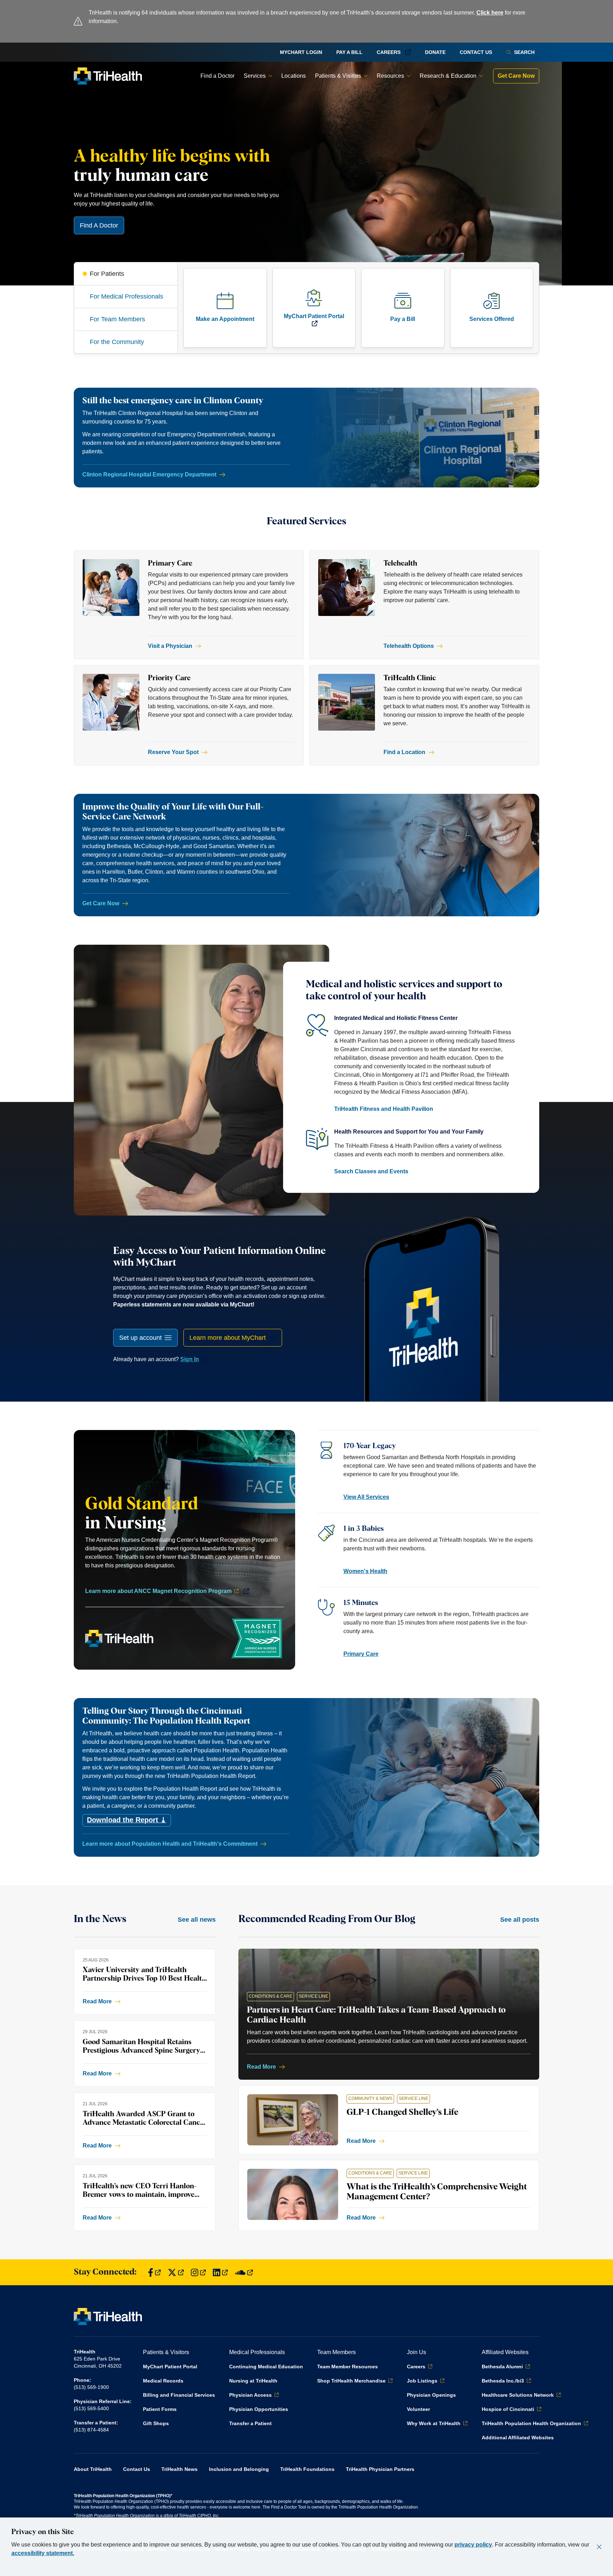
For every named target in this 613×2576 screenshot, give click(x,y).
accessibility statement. (43, 2553)
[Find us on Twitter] (176, 2272)
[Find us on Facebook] (154, 2272)
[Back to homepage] (108, 76)
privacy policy (473, 2545)
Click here (490, 13)
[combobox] (145, 1338)
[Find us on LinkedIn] (220, 2272)
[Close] (599, 2547)
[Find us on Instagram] (198, 2272)
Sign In (190, 1359)
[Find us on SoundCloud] (244, 2272)
